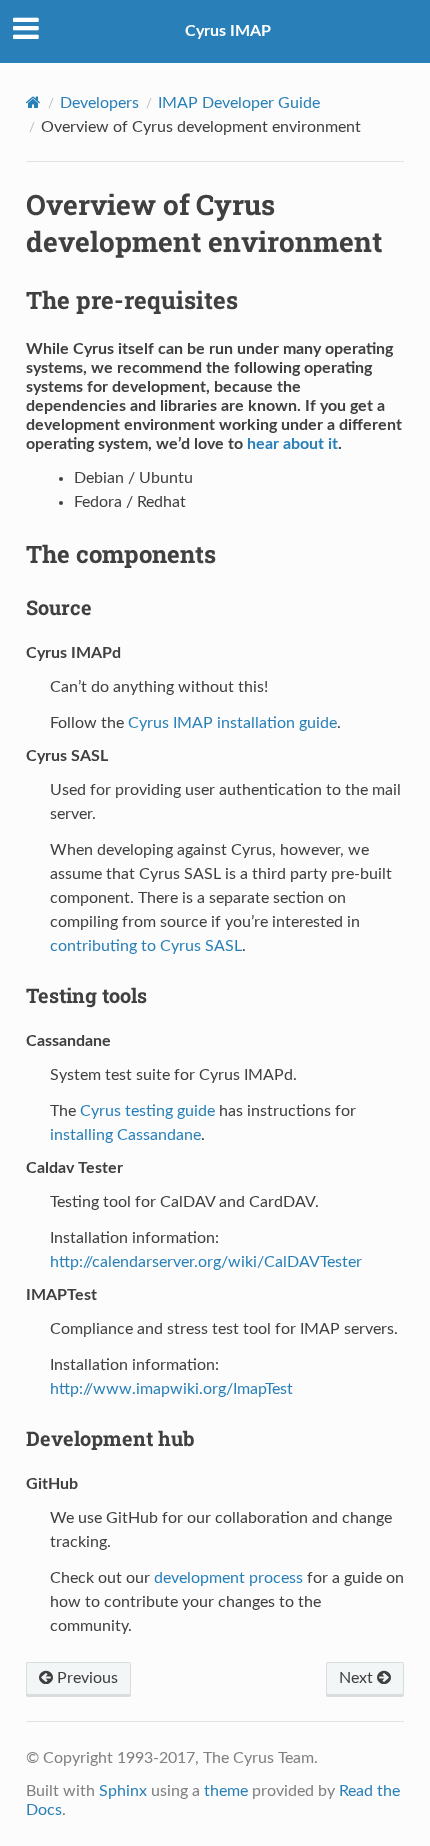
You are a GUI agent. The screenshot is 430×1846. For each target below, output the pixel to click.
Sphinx (123, 1791)
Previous (85, 1678)
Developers (99, 103)
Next (358, 1678)
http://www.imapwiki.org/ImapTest (171, 1389)
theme (226, 1791)
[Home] (33, 102)
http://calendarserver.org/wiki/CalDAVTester (206, 1262)
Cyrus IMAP (228, 31)
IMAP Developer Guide (239, 103)
